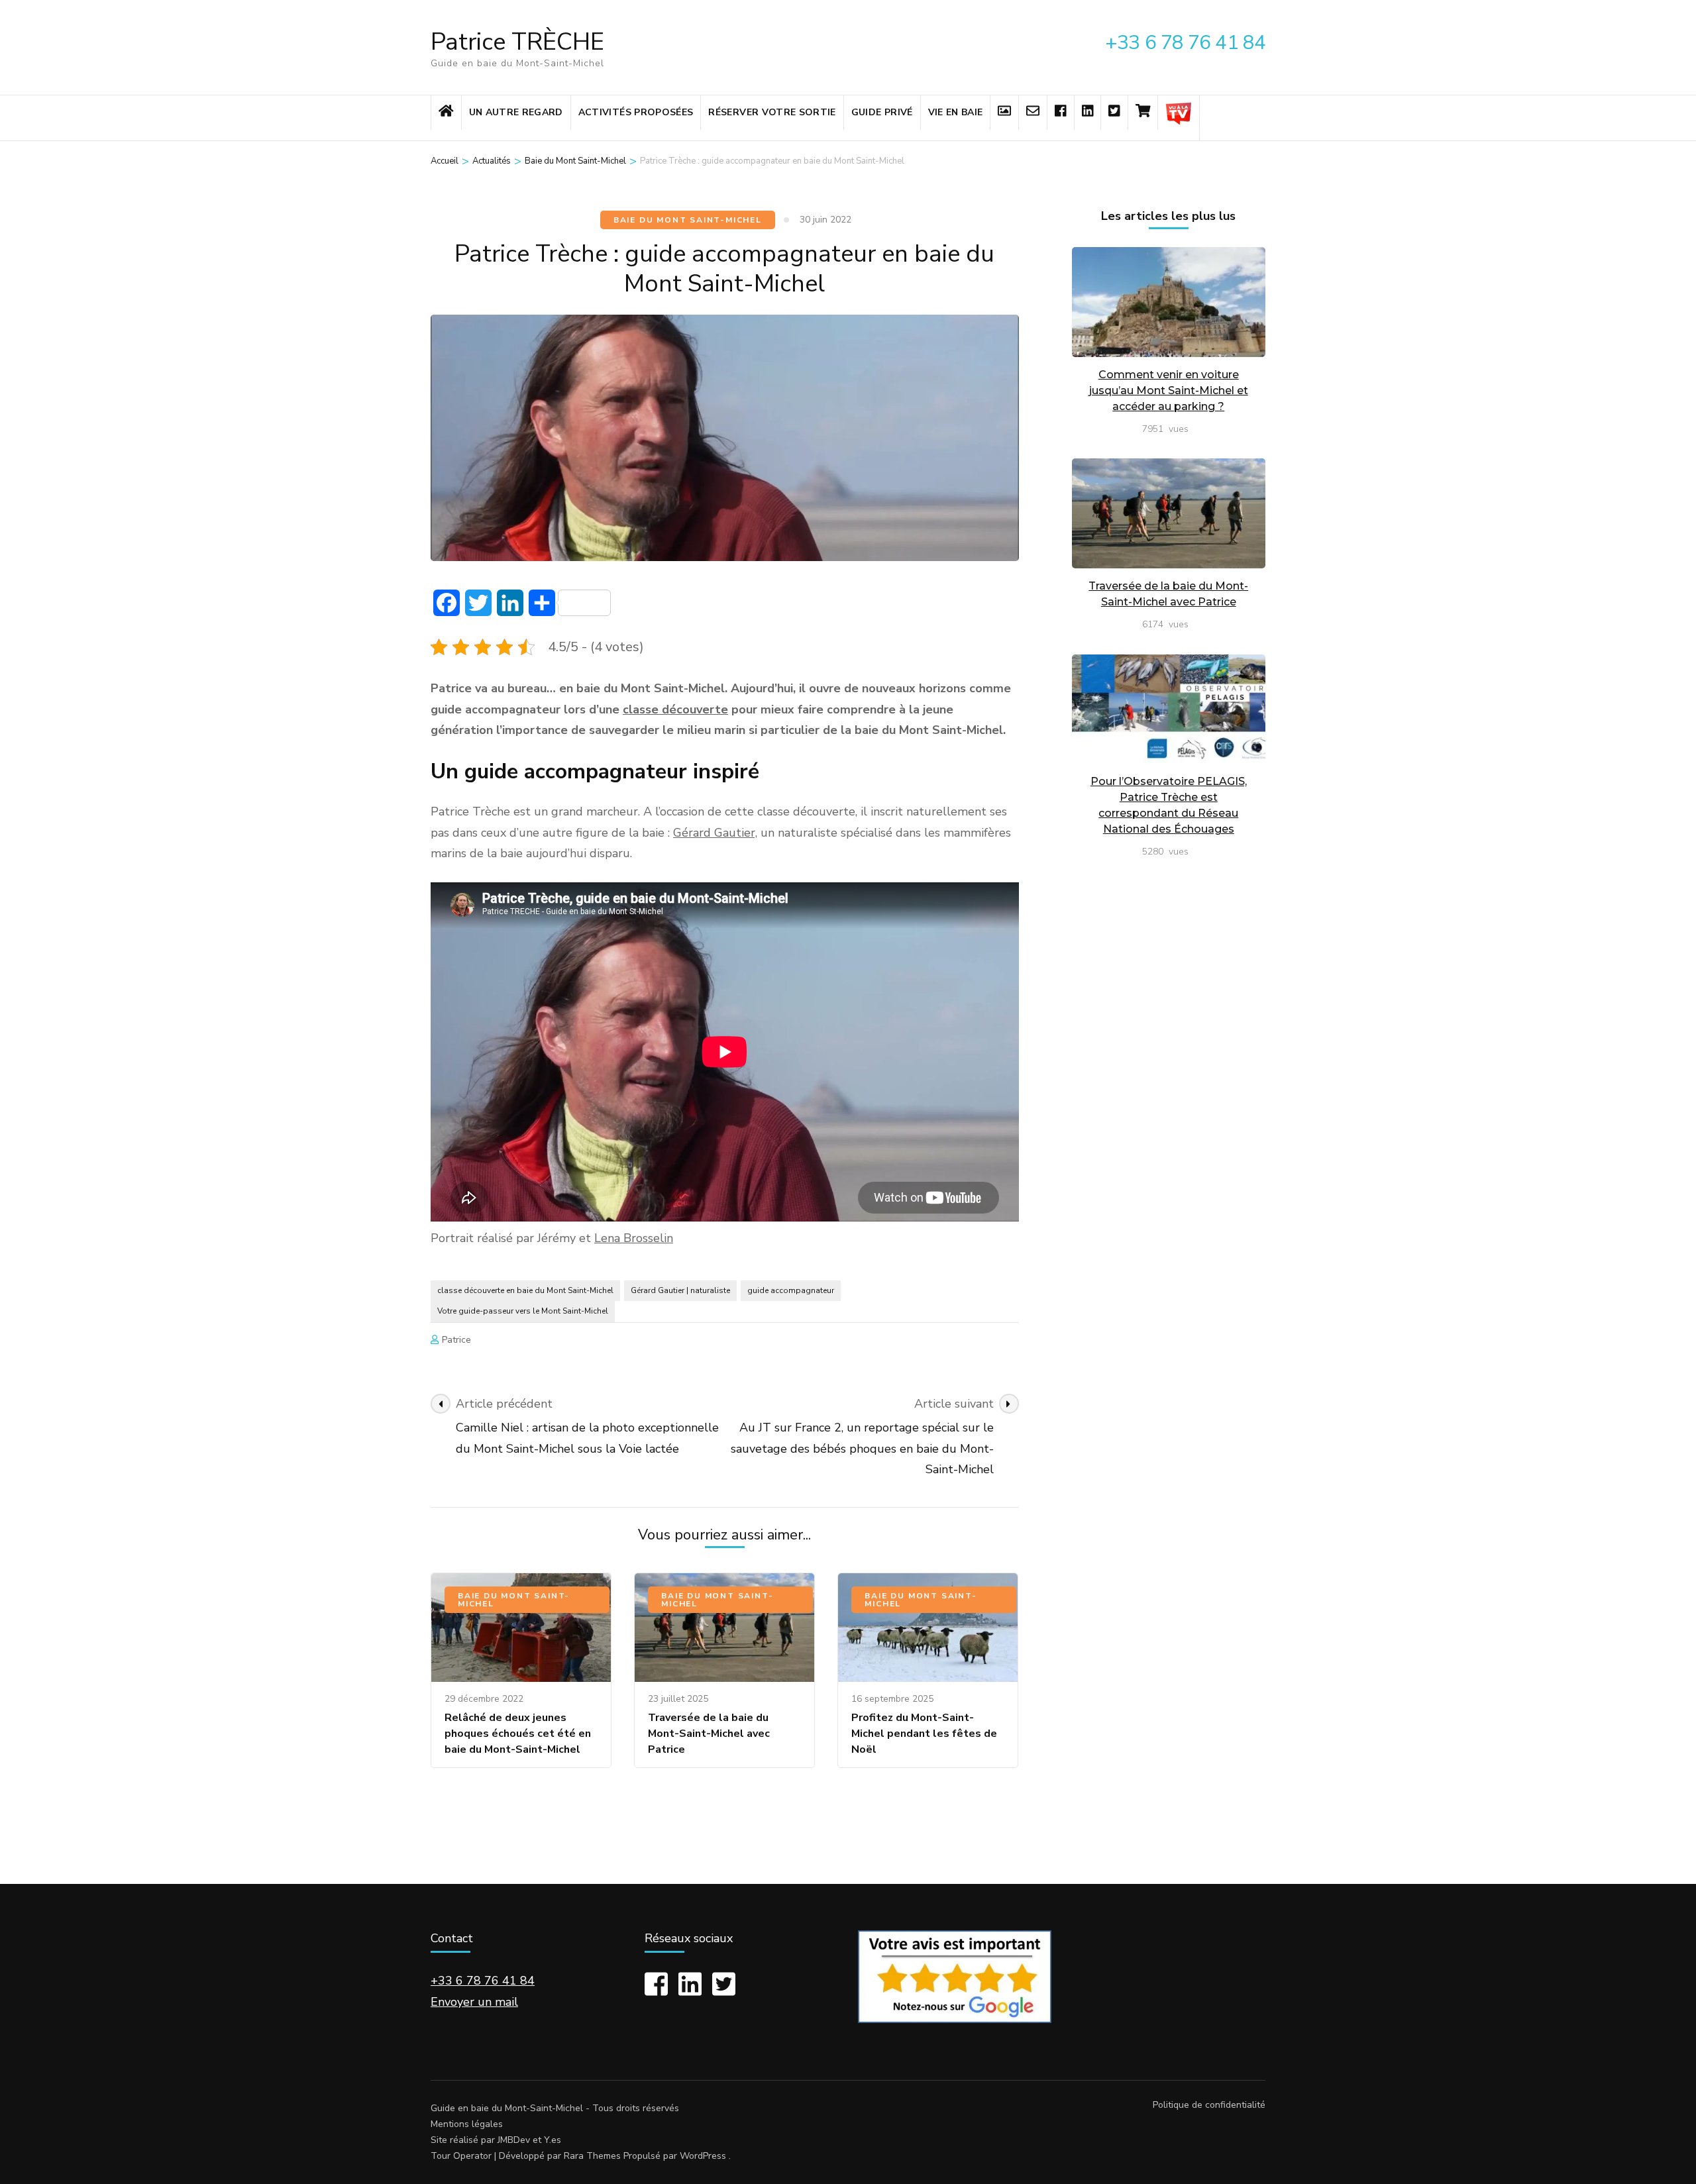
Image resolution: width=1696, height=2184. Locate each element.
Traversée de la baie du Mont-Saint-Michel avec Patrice (709, 1734)
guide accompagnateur (791, 1290)
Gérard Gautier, (715, 833)
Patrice (456, 1340)
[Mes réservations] (1143, 113)
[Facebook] (1061, 113)
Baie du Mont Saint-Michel (688, 220)
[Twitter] (1114, 113)
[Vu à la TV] (1179, 118)
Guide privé (882, 112)
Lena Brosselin (634, 1238)
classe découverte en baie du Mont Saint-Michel (525, 1290)
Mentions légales (467, 2124)
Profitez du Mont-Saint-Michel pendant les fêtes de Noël (924, 1734)
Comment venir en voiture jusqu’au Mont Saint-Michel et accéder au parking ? (1169, 390)
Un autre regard (516, 112)
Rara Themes (592, 2156)
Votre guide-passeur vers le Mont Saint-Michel (523, 1311)
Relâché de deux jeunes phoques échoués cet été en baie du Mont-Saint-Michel (518, 1734)
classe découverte (675, 709)
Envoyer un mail (474, 2002)
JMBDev (514, 2140)
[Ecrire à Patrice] (1033, 113)
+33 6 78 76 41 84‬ (483, 1981)
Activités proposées (636, 112)
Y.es (553, 2140)
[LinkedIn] (1088, 113)
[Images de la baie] (1004, 113)
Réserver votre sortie (772, 112)
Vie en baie (956, 112)
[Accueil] (446, 113)
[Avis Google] (955, 2019)
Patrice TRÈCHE (517, 42)
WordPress (703, 2156)
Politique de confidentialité (1209, 2105)
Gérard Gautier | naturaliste (680, 1290)
